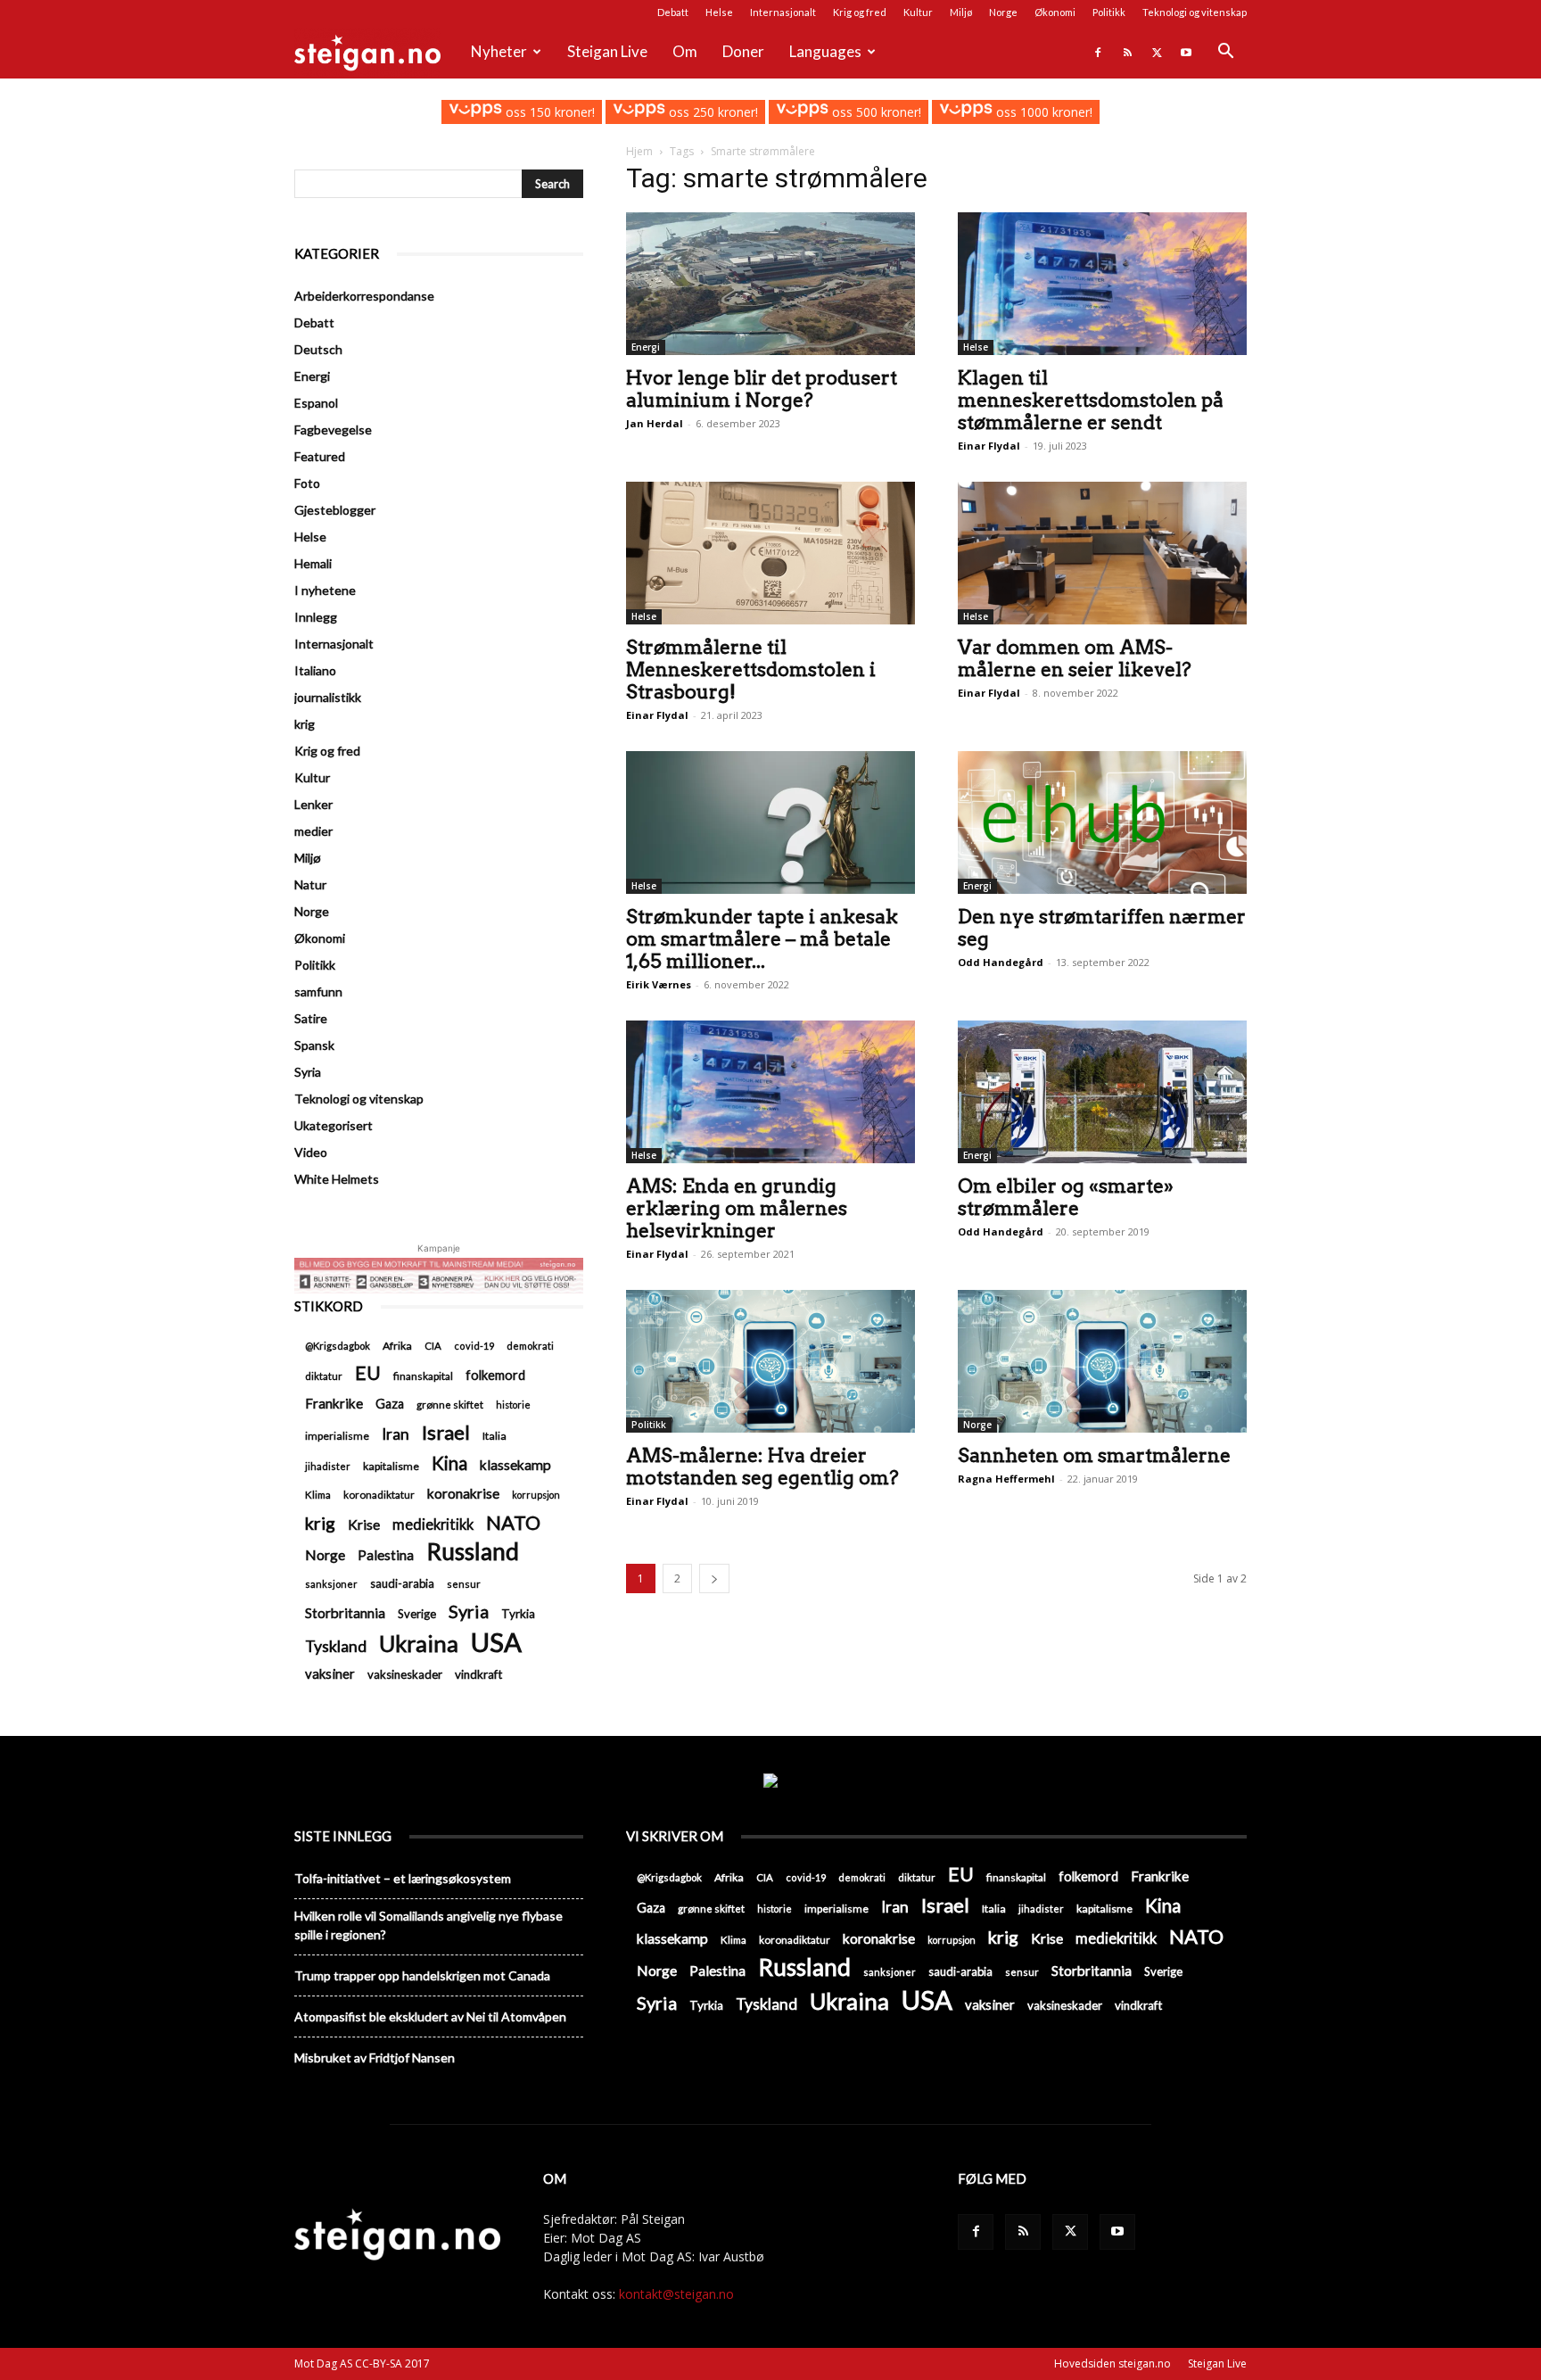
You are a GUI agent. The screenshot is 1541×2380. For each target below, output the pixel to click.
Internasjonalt (783, 12)
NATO (513, 1522)
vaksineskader (405, 1674)
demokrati (530, 1346)
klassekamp (515, 1465)
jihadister (328, 1466)
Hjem (639, 151)
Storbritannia (345, 1613)
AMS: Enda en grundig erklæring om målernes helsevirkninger (737, 1208)
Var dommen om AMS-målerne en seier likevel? (1075, 658)
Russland (473, 1552)
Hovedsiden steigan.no (1112, 2363)
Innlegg (316, 617)
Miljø (961, 12)
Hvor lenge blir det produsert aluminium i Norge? (762, 389)
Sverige (417, 1614)
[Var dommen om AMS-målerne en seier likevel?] (1102, 553)
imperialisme (337, 1436)
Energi (646, 347)
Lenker (313, 804)
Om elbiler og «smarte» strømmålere (1066, 1197)
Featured (320, 456)
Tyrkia (518, 1614)
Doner (743, 51)
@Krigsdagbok (338, 1346)
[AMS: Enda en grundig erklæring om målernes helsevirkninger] (770, 1092)
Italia (494, 1436)
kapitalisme (391, 1466)
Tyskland (336, 1646)
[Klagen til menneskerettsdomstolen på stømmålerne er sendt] (1102, 284)
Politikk (1109, 12)
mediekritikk (433, 1524)
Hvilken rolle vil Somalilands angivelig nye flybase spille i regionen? (429, 1925)
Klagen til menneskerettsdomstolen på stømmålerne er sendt (1091, 400)
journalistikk (328, 697)
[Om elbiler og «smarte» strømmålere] (1102, 1092)
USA (496, 1642)
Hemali (313, 563)
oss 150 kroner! (548, 112)
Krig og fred (860, 12)
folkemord (495, 1375)
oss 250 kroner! (712, 112)
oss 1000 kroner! (1042, 112)
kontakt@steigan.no (676, 2294)
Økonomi (1055, 12)
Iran (396, 1434)
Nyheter (499, 51)
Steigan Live (607, 51)
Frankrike (334, 1403)
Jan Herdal (655, 423)
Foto (307, 483)
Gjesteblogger (335, 510)
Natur (310, 884)
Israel (446, 1432)
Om (685, 51)
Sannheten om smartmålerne (1094, 1455)
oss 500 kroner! (875, 112)
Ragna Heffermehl (1006, 1479)
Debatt (673, 12)
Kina (449, 1463)
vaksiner (330, 1673)
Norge (1003, 12)
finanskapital (423, 1376)
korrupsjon (536, 1495)
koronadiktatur (379, 1494)
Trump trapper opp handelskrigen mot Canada (422, 1975)
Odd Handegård (1001, 962)
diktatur (324, 1376)
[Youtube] (1186, 52)
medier (313, 831)
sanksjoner (331, 1584)
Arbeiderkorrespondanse (364, 296)
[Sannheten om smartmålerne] (1102, 1361)
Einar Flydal (989, 446)
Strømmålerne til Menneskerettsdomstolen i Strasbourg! (751, 669)
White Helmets (337, 1179)
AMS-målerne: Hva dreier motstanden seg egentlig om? (762, 1467)
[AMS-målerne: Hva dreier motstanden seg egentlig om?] (770, 1361)
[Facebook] (1098, 52)
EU (368, 1373)
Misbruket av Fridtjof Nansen (375, 2058)
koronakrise (463, 1493)
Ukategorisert (334, 1125)
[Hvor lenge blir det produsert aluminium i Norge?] (770, 284)
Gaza (390, 1404)
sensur (464, 1584)
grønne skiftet (450, 1404)
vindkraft (478, 1674)
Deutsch (318, 349)
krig (305, 724)
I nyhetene (325, 590)
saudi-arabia (402, 1583)
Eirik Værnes (659, 984)
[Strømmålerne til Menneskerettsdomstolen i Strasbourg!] (770, 553)
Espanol (316, 403)
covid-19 (474, 1346)
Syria (308, 1072)
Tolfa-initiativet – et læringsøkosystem (403, 1878)
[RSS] (1127, 52)
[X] (1157, 52)
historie (513, 1405)
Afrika (397, 1346)
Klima (318, 1494)
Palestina (386, 1555)
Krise (364, 1524)
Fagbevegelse (333, 430)
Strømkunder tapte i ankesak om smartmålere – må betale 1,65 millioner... (762, 939)
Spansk (314, 1045)
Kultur (918, 12)
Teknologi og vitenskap (1195, 12)
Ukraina (419, 1644)
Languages (825, 51)
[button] (1225, 53)
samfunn (318, 992)
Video (311, 1152)
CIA (433, 1346)
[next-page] (714, 1578)
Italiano (315, 670)
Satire (311, 1018)
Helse (719, 12)
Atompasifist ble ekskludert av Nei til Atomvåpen (430, 2016)
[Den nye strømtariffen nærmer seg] (1102, 822)
